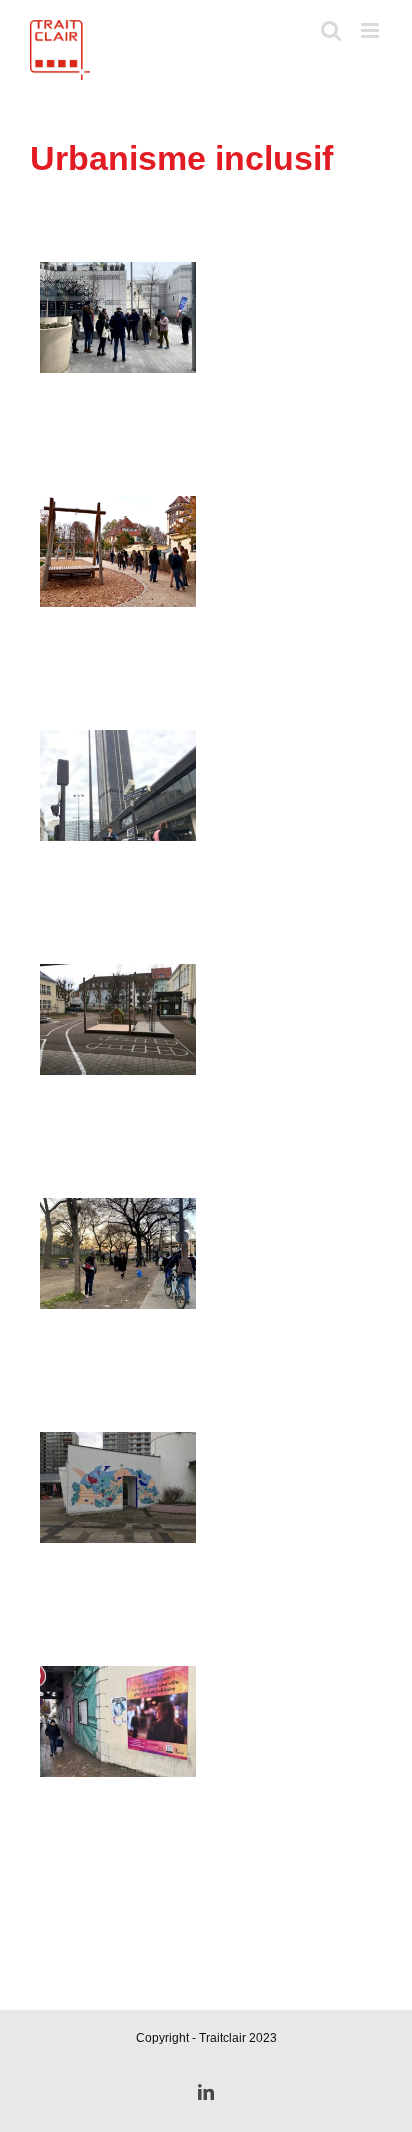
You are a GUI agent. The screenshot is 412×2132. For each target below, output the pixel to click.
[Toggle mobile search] (331, 30)
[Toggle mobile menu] (371, 30)
